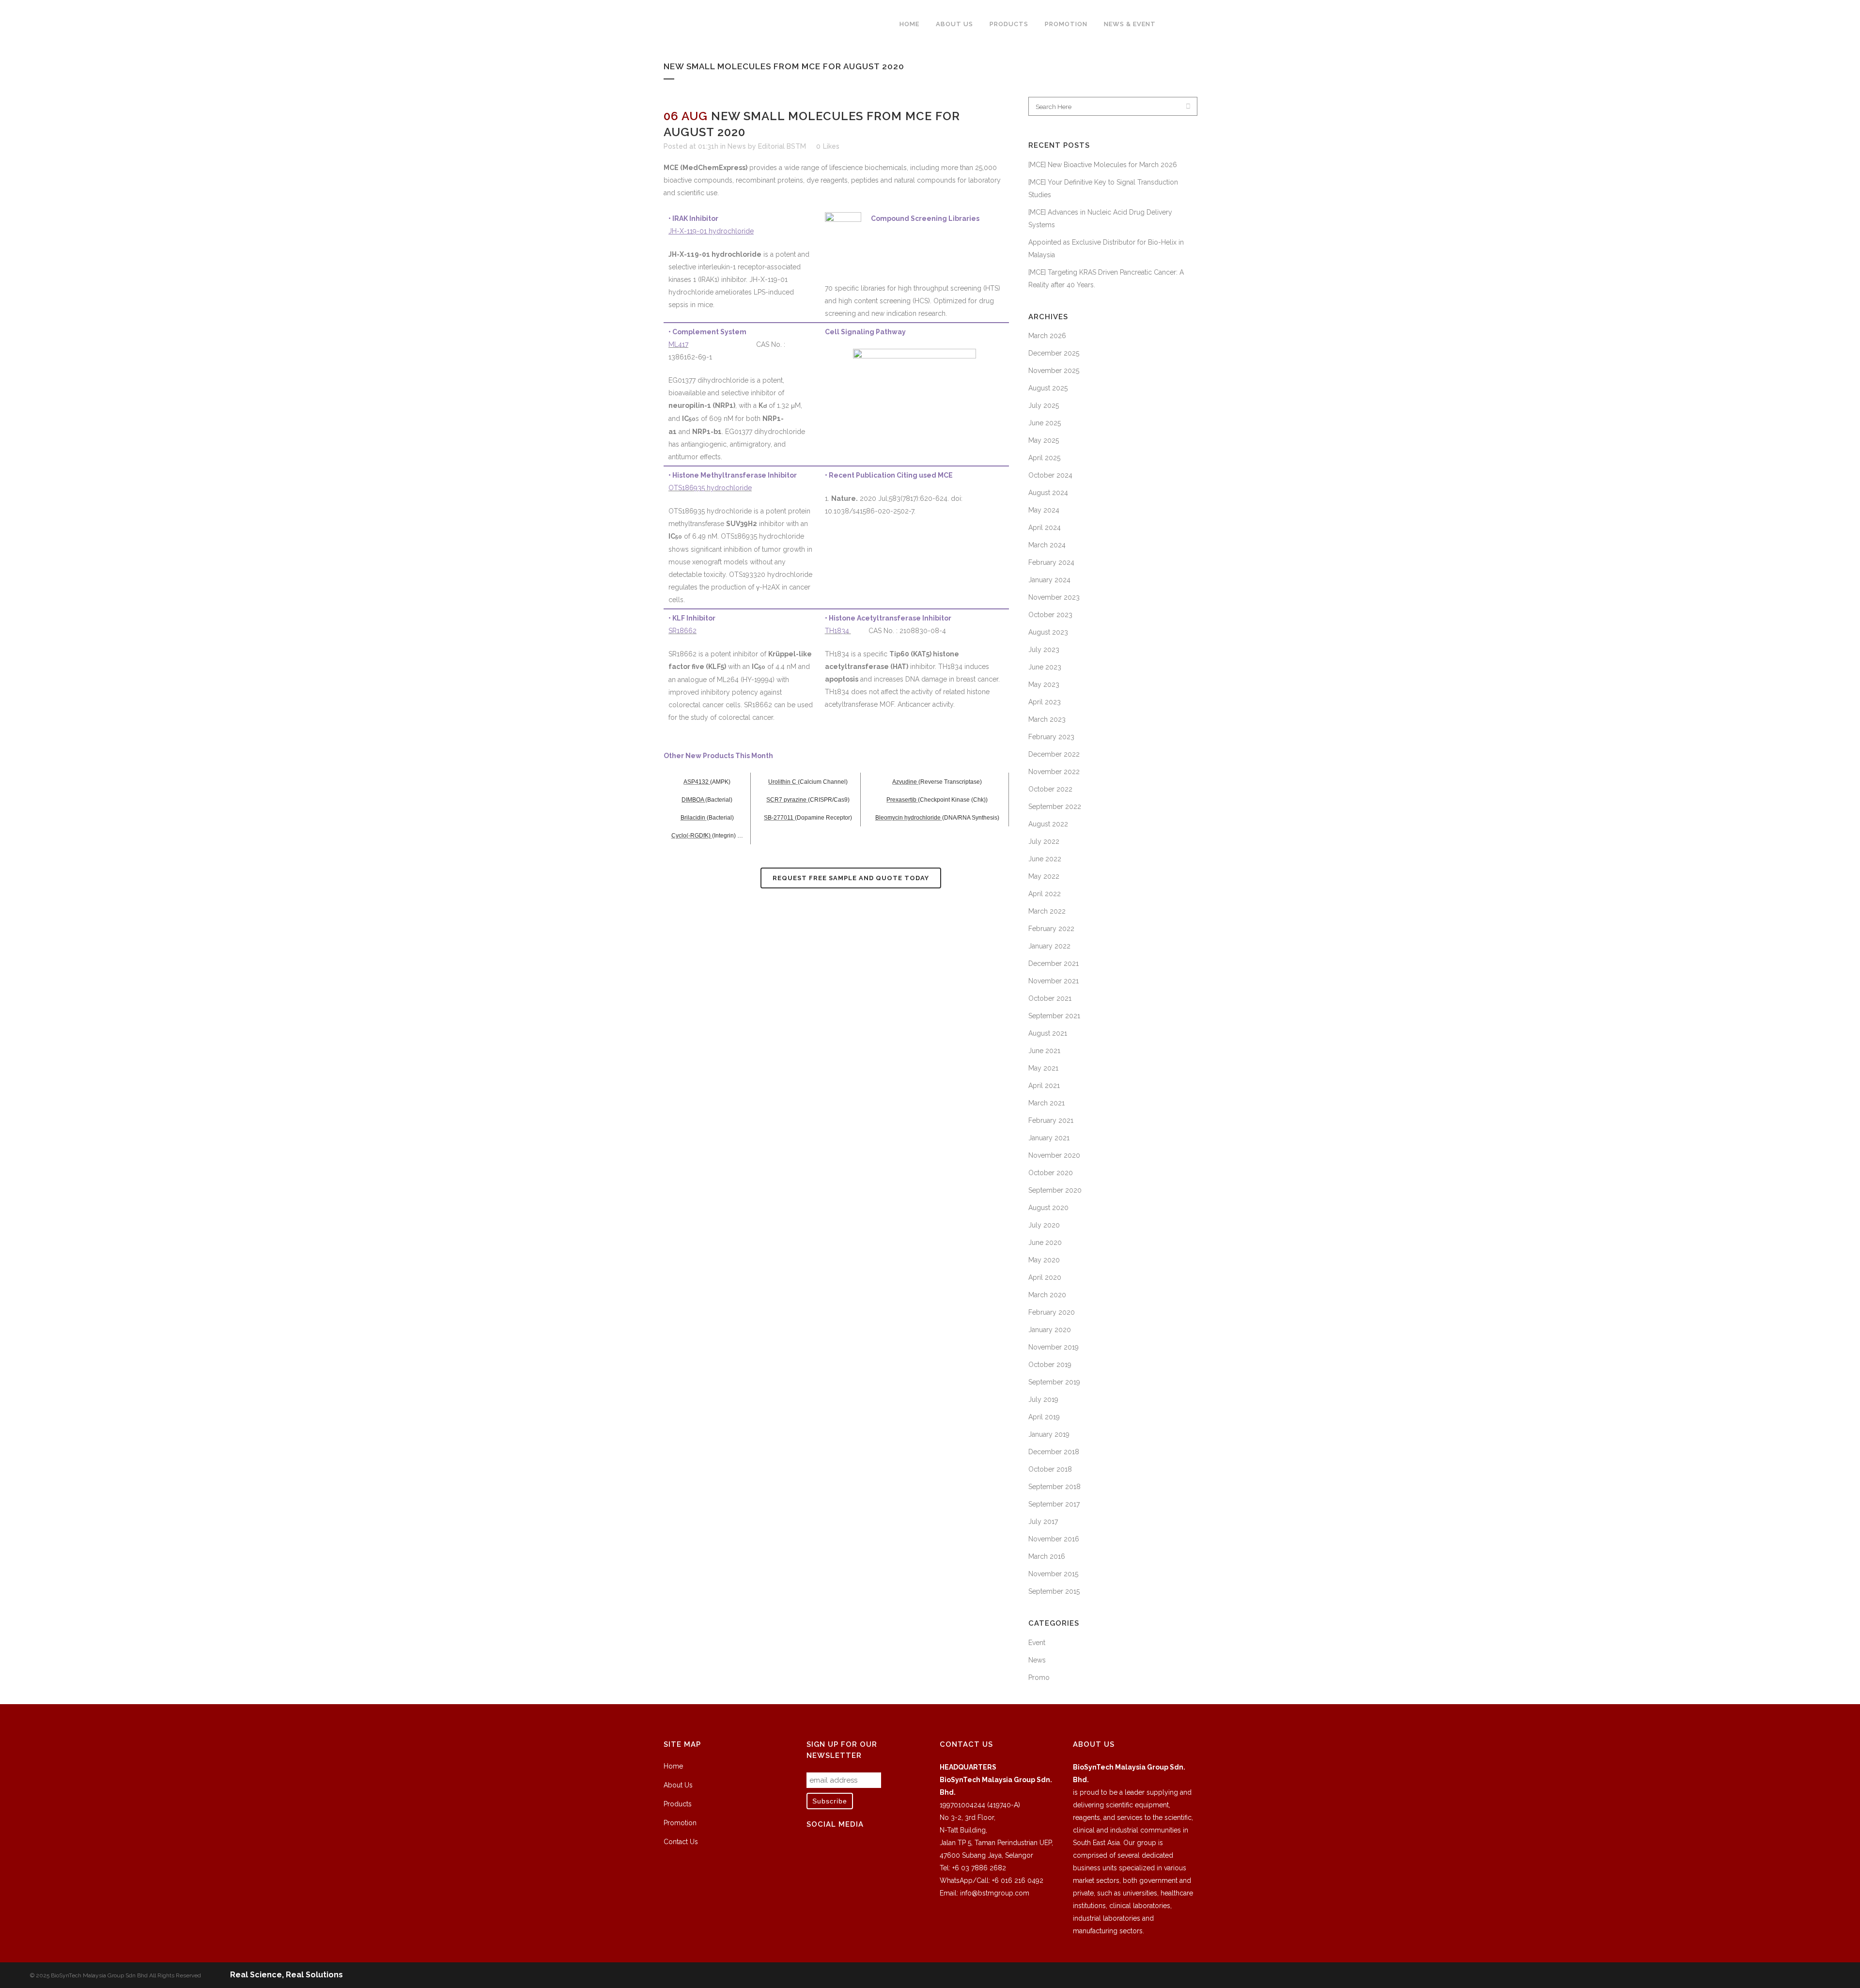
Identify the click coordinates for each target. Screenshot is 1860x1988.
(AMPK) (720, 782)
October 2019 (1050, 1365)
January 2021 (1049, 1138)
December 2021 (1054, 963)
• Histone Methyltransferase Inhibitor (733, 475)
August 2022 (1048, 824)
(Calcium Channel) (823, 782)
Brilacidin (694, 818)
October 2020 (1051, 1173)
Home (673, 1766)
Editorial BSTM (782, 146)
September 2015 (1054, 1591)
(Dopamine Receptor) (823, 818)
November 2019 (1054, 1347)
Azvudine (905, 782)
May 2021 (1043, 1068)
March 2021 (1046, 1103)
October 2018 (1050, 1469)
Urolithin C (783, 782)
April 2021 (1044, 1086)
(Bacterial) (719, 800)
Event (1037, 1643)
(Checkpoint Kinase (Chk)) (953, 800)
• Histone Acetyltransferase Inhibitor (888, 618)
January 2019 (1049, 1434)
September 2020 (1055, 1190)
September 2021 (1054, 1016)
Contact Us (681, 1842)
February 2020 (1052, 1312)
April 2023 (1045, 702)
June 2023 (1045, 667)
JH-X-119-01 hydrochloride (711, 231)
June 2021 (1044, 1051)
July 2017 (1043, 1522)
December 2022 (1054, 754)
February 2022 (1051, 929)
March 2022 (1047, 911)
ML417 (678, 344)
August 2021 (1048, 1033)
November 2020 (1054, 1155)
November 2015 (1053, 1574)
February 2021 (1051, 1120)
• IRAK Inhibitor (693, 218)
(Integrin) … (728, 836)
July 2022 (1044, 841)
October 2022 (1050, 789)
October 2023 (1050, 615)
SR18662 (682, 631)
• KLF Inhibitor (692, 618)
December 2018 (1054, 1452)
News (737, 146)
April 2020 (1045, 1277)
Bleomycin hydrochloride (909, 818)
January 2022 (1049, 946)
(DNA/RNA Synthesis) (971, 818)
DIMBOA (693, 800)
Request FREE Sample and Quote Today (851, 878)
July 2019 (1043, 1399)
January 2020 (1050, 1330)
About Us (678, 1785)
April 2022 (1045, 894)
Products (678, 1804)
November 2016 (1054, 1539)
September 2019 (1054, 1382)
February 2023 (1051, 737)
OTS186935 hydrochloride (710, 488)
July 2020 (1044, 1225)
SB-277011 (779, 818)
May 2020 (1044, 1260)
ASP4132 (697, 782)
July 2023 (1044, 650)
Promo (1039, 1677)
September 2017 (1054, 1504)
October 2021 (1050, 998)
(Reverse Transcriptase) (950, 782)
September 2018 (1054, 1487)
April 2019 (1044, 1417)
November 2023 (1054, 597)
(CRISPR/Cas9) (829, 800)
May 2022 (1044, 876)
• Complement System (707, 332)
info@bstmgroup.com (995, 1893)
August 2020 (1048, 1208)
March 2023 (1047, 719)
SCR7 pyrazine (787, 800)
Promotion (680, 1823)
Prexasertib (902, 800)
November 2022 (1054, 772)
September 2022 (1055, 807)
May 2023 (1044, 684)
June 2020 (1045, 1242)
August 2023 (1048, 632)
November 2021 (1054, 981)
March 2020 (1047, 1295)
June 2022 (1045, 859)
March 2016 (1047, 1556)
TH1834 (838, 631)
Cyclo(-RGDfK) (692, 836)
